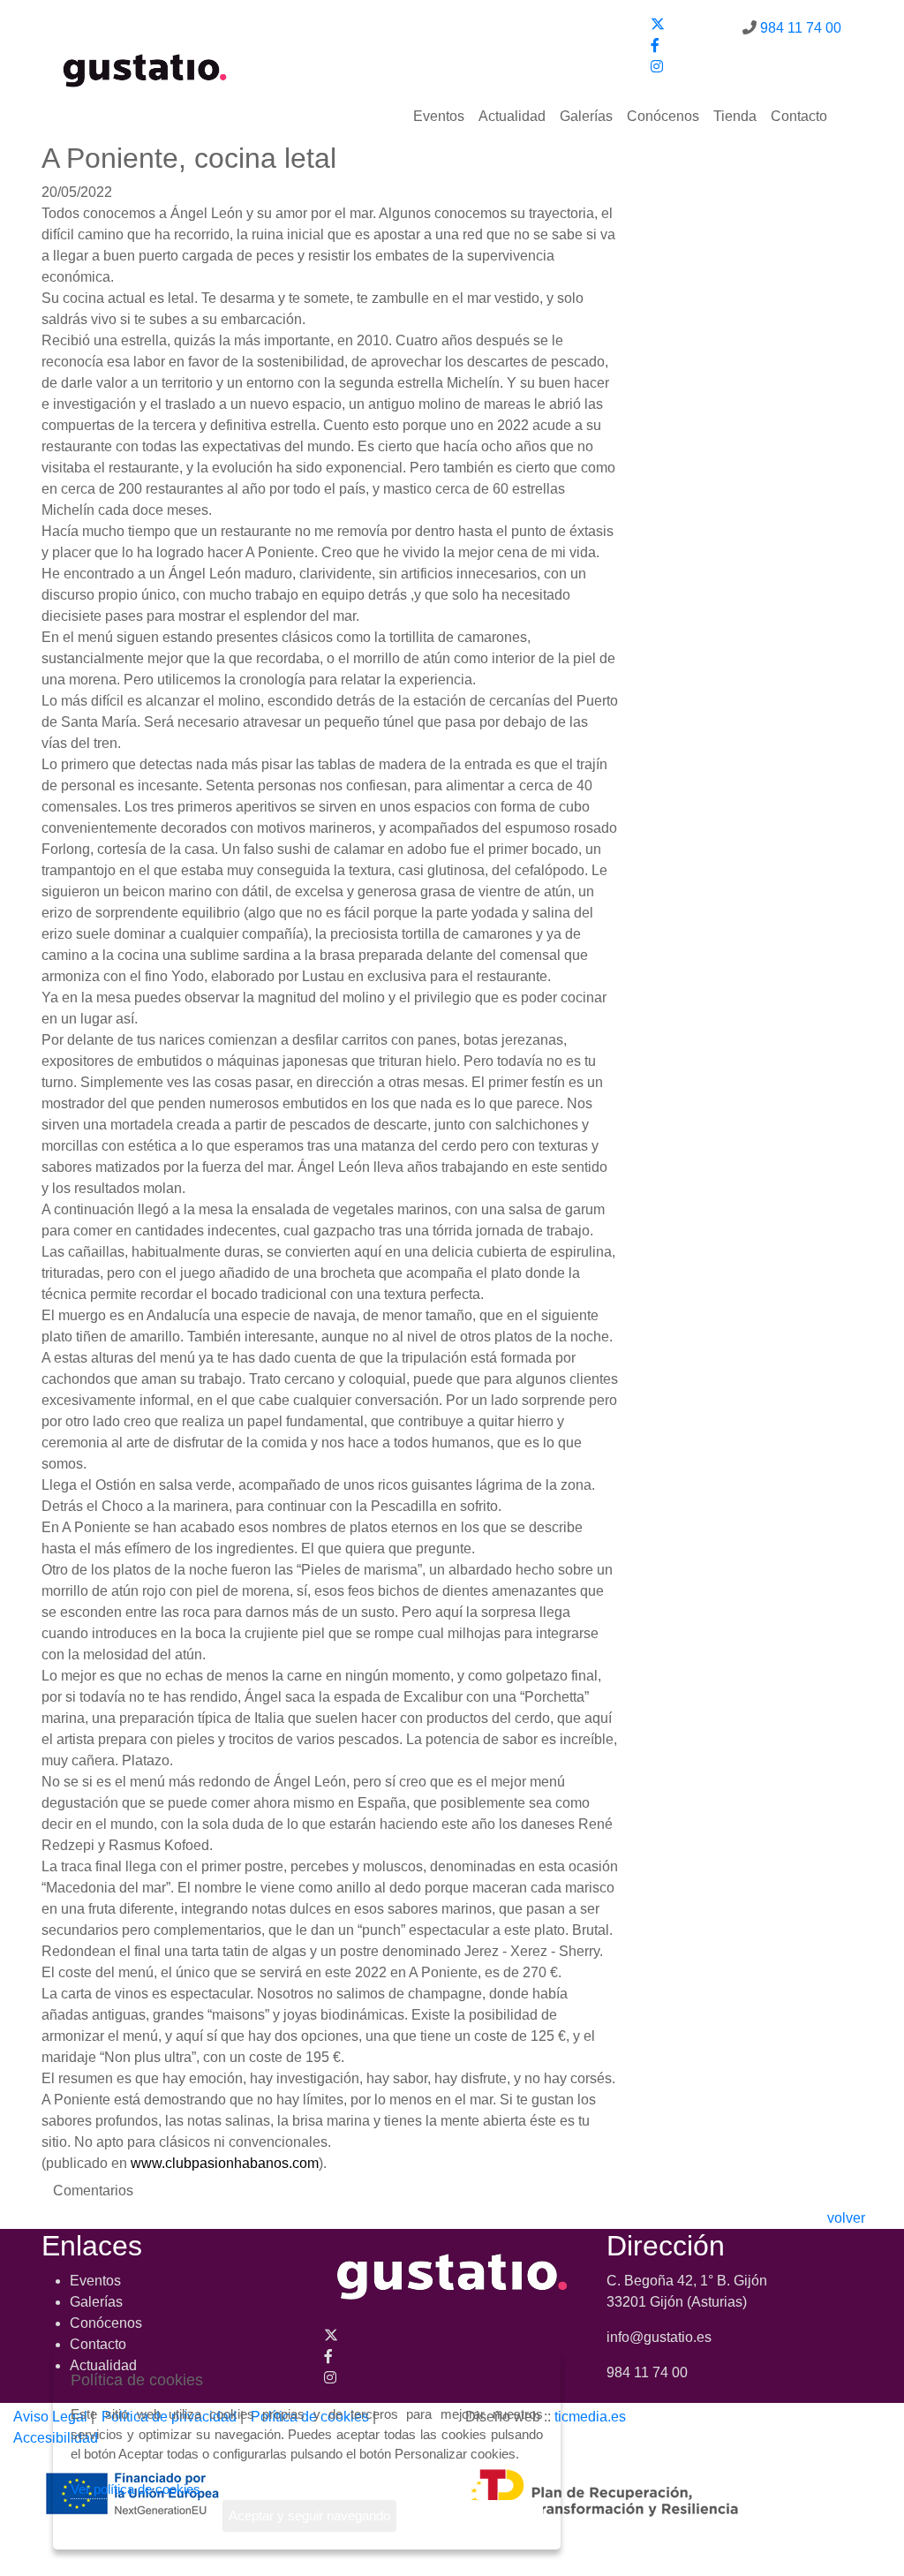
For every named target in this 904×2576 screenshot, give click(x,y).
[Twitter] (658, 24)
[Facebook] (655, 45)
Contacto (799, 116)
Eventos (439, 116)
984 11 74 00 (801, 28)
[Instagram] (657, 67)
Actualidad (512, 116)
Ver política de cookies (136, 2489)
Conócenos (663, 116)
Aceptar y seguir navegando (309, 2516)
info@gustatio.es (659, 2337)
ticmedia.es (590, 2417)
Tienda (735, 116)
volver (846, 2218)
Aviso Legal (50, 2417)
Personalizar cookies (476, 2516)
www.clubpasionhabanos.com (225, 2163)
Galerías (586, 116)
